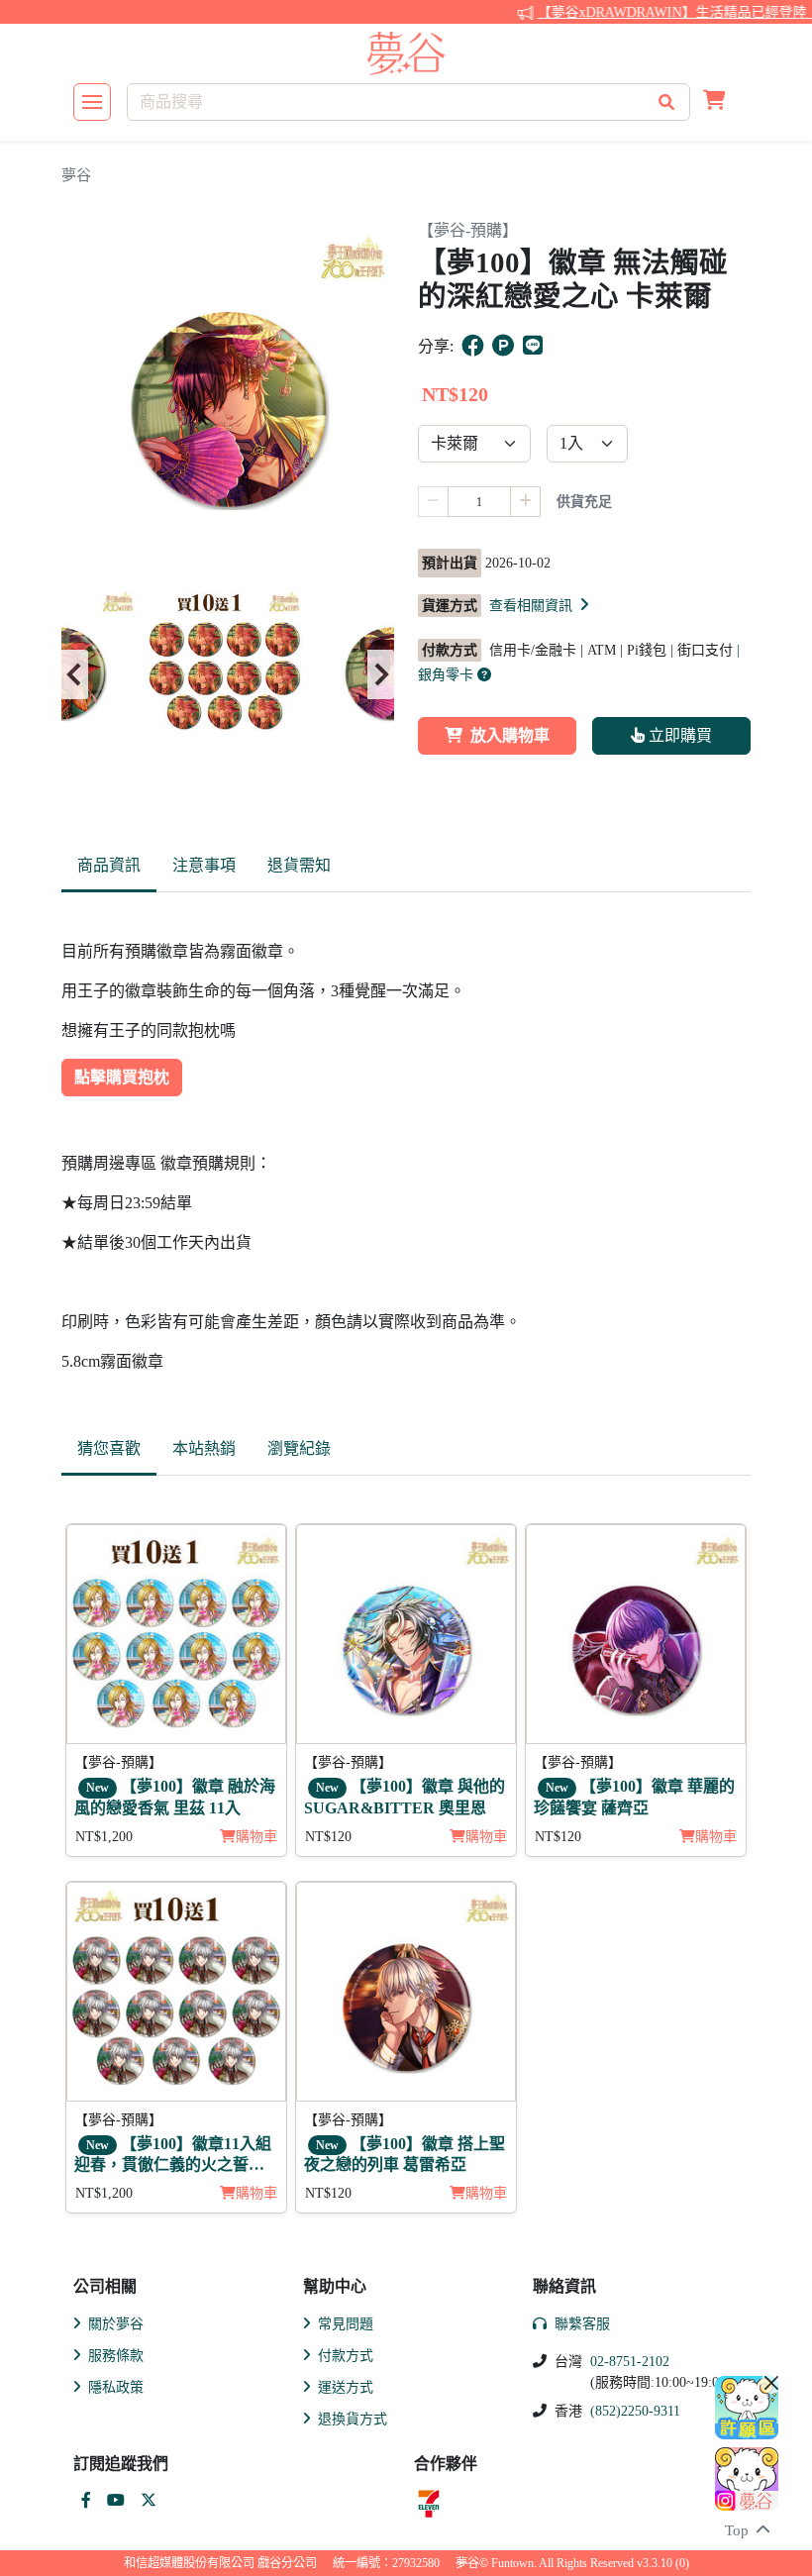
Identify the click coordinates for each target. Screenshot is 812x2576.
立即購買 (678, 735)
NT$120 (328, 1837)
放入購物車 (510, 735)
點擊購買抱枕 (122, 1077)
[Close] (771, 2383)
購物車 (256, 1837)
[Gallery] (228, 674)
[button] (714, 102)
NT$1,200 (104, 1837)
